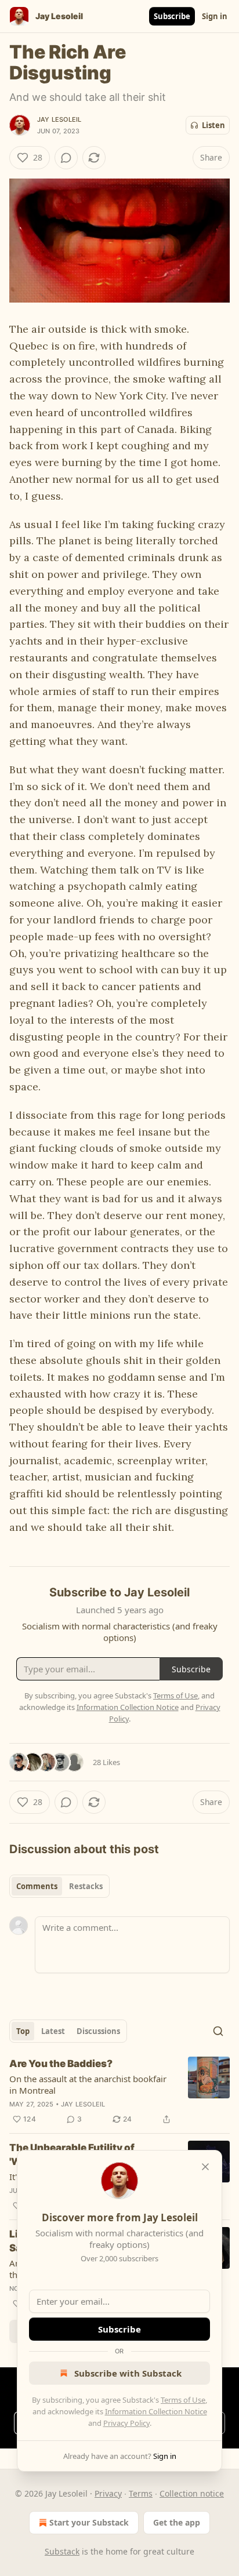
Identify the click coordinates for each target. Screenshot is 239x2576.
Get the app (177, 2522)
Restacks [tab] (86, 1886)
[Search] (218, 2031)
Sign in (215, 16)
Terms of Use (183, 2400)
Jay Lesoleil (59, 119)
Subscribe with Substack (128, 2373)
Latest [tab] (53, 2031)
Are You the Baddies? (61, 2064)
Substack (62, 2551)
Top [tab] (23, 2031)
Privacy (108, 2493)
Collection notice (192, 2493)
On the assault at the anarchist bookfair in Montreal (88, 2084)
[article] (119, 2091)
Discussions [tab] (98, 2031)
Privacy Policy (126, 2423)
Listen (213, 125)
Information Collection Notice (156, 2411)
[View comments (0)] (66, 158)
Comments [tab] (37, 1886)
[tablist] (59, 1886)
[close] (205, 2167)
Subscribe (172, 16)
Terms (141, 2493)
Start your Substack (89, 2522)
